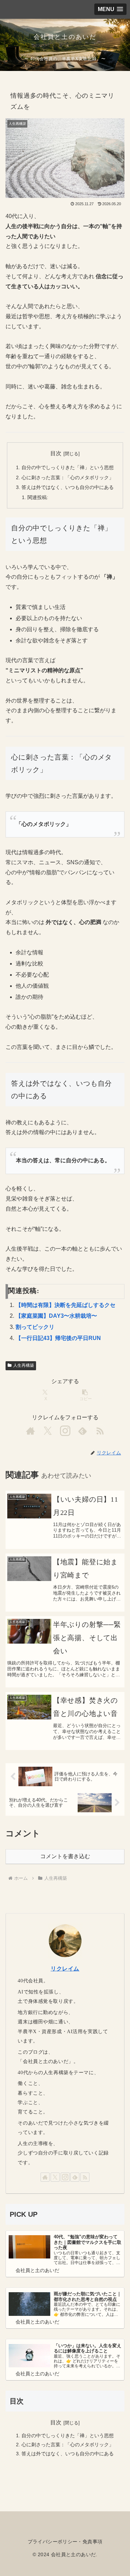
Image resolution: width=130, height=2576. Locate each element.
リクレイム (65, 1969)
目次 (56, 453)
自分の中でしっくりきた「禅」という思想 (68, 467)
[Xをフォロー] (48, 1431)
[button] (85, 1395)
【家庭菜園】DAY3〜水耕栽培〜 (56, 1316)
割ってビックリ (35, 1327)
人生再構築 (24, 1365)
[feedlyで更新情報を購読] (83, 1431)
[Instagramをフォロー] (65, 1431)
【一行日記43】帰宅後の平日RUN (58, 1338)
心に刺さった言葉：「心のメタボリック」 (68, 478)
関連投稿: (38, 497)
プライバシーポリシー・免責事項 (65, 2542)
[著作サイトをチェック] (31, 1431)
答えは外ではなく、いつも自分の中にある (68, 487)
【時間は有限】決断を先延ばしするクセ (66, 1305)
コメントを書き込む (65, 1856)
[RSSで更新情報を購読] (100, 1431)
